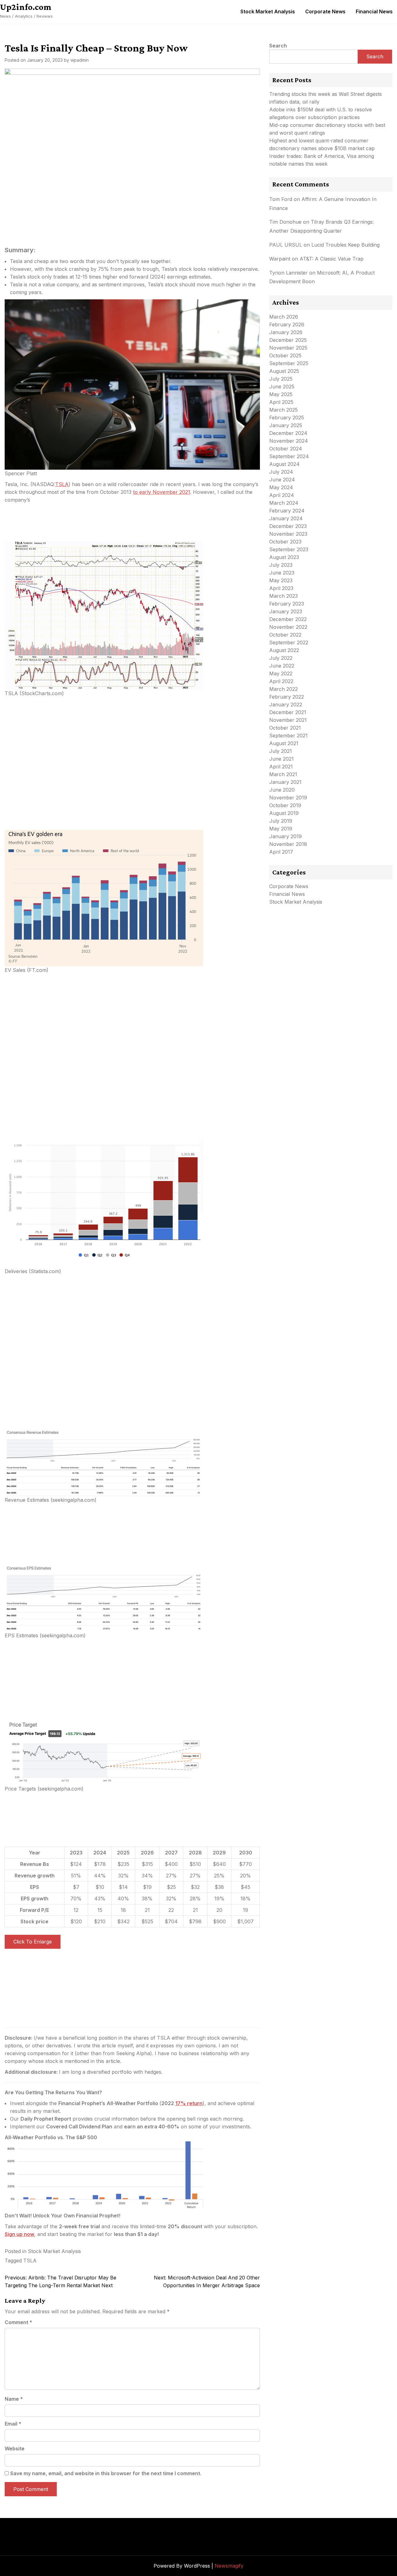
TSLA (62, 484)
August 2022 (284, 650)
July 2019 (281, 821)
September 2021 (288, 736)
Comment (18, 2322)
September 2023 (289, 549)
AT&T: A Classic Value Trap (332, 259)
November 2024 (289, 441)
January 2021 (285, 782)
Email (13, 2424)
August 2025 (284, 371)
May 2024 (281, 487)
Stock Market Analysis (268, 11)
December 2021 (288, 712)
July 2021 (281, 751)
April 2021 (281, 767)
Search (278, 46)
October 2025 (285, 356)
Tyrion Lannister (288, 273)
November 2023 (288, 534)
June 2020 (282, 790)
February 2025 (287, 418)
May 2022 (281, 673)
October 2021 (285, 728)
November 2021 (288, 720)
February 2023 (287, 604)
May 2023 (281, 580)
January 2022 (286, 704)
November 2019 (288, 798)
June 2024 (282, 480)
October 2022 (285, 635)
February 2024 (287, 511)
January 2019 (285, 836)
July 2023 (281, 565)
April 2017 (281, 852)
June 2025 (282, 387)
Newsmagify (229, 2566)
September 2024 (289, 456)
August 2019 (284, 813)
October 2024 (286, 449)
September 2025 (289, 363)
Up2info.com (26, 7)
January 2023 (286, 611)
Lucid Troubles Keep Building (346, 245)
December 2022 (288, 619)
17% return (189, 2103)
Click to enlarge (33, 1942)
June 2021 (281, 759)
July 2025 (281, 379)
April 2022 (281, 681)
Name (14, 2399)
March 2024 (284, 503)
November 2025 (288, 348)
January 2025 (286, 425)
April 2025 (281, 402)
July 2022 (281, 658)
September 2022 (289, 642)
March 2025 (283, 410)
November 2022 (288, 627)
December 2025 (288, 340)
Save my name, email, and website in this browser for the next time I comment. (106, 2473)
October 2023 (285, 542)
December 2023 (288, 526)
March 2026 (284, 317)
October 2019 (285, 805)
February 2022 (287, 697)
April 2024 (282, 495)
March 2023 (283, 596)
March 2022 (283, 689)
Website (15, 2449)
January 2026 (286, 332)
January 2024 (286, 518)
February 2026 (287, 324)
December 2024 (288, 433)
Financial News (374, 11)
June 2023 (282, 573)
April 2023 (281, 588)
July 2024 (281, 472)
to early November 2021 (162, 492)
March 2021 (283, 774)
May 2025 (281, 394)
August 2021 (284, 743)
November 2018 (288, 844)
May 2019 (281, 829)
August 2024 (284, 464)
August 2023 (284, 557)
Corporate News (325, 11)
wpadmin (80, 60)
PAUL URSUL (286, 245)
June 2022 (282, 666)
